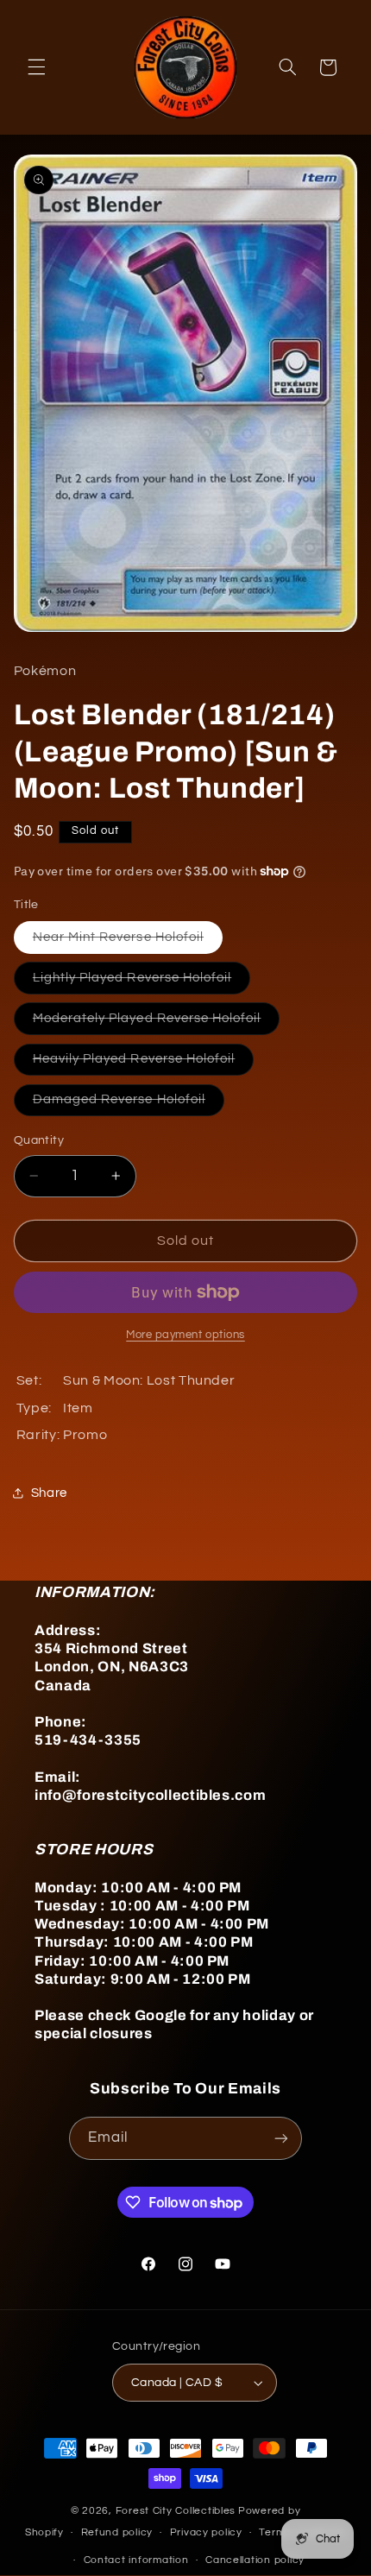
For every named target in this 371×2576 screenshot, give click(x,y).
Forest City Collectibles (176, 2511)
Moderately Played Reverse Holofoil (157, 1023)
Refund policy (117, 2532)
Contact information (136, 2560)
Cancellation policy (255, 2560)
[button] (36, 67)
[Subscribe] (281, 2138)
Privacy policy (206, 2532)
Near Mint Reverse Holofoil (128, 942)
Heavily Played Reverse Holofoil (144, 1064)
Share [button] (49, 1493)
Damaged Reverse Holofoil (129, 1104)
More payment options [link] (185, 1335)
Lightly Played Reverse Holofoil (142, 982)
